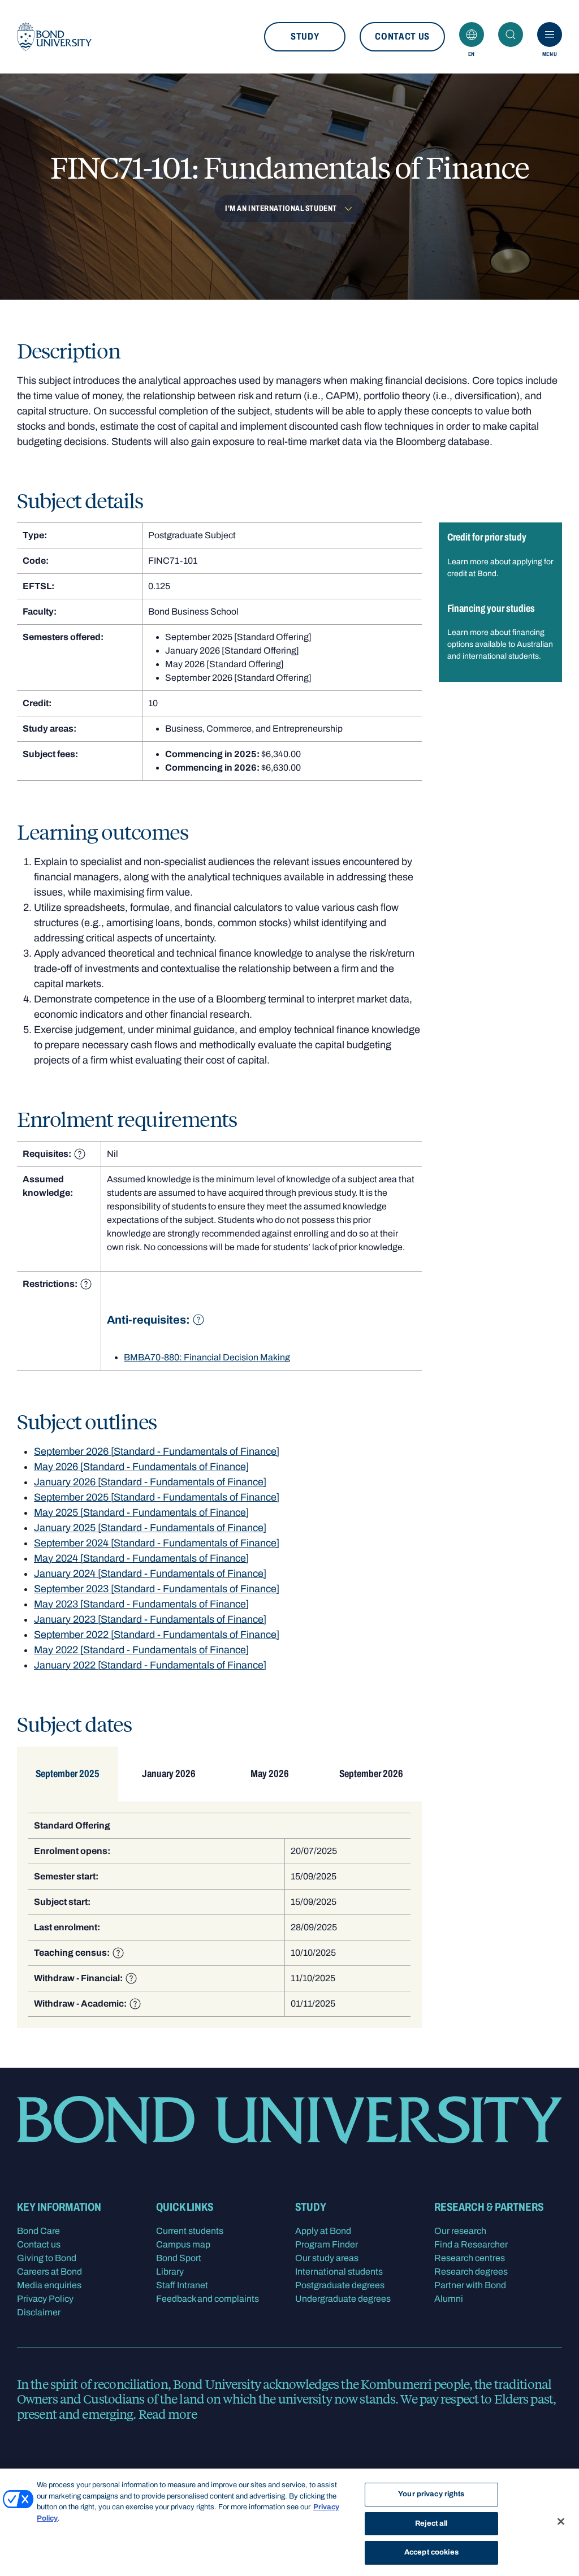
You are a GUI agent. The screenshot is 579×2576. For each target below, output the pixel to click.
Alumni (449, 2299)
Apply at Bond (323, 2231)
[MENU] (550, 34)
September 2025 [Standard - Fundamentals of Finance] (157, 1497)
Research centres (470, 2258)
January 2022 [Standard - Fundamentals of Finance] (150, 1665)
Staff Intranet (182, 2285)
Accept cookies (431, 2552)
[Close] (561, 2522)
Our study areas (327, 2258)
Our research (460, 2231)
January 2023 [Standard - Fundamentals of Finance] (150, 1619)
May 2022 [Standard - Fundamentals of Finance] (141, 1650)
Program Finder (327, 2244)
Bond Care (38, 2231)
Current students (190, 2231)
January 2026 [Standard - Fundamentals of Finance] (150, 1482)
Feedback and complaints (208, 2299)
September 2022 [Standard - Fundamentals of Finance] (157, 1635)
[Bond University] (54, 37)
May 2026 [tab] (270, 1774)
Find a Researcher (471, 2244)
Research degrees (471, 2272)
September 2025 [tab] (68, 1774)
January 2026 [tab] (169, 1774)
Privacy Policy (45, 2299)
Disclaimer (39, 2312)
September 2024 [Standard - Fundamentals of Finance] (157, 1543)
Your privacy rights (431, 2494)
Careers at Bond (49, 2272)
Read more (168, 2414)
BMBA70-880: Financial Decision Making (207, 1357)
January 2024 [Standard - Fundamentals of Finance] (150, 1574)
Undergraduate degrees (343, 2299)
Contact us (402, 36)
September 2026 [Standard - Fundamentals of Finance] (157, 1451)
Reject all (431, 2523)
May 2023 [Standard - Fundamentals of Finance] (141, 1604)
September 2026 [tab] (371, 1774)
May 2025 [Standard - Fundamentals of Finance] (141, 1512)
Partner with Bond (470, 2285)
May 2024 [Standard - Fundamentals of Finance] (141, 1558)
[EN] (472, 34)
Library (170, 2272)
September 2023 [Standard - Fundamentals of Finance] (157, 1589)
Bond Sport (179, 2258)
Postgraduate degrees (340, 2285)
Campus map (183, 2244)
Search (511, 34)
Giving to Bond (47, 2258)
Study (305, 36)
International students (339, 2272)
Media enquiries (49, 2285)
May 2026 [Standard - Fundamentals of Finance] (141, 1467)
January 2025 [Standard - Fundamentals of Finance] (150, 1528)
